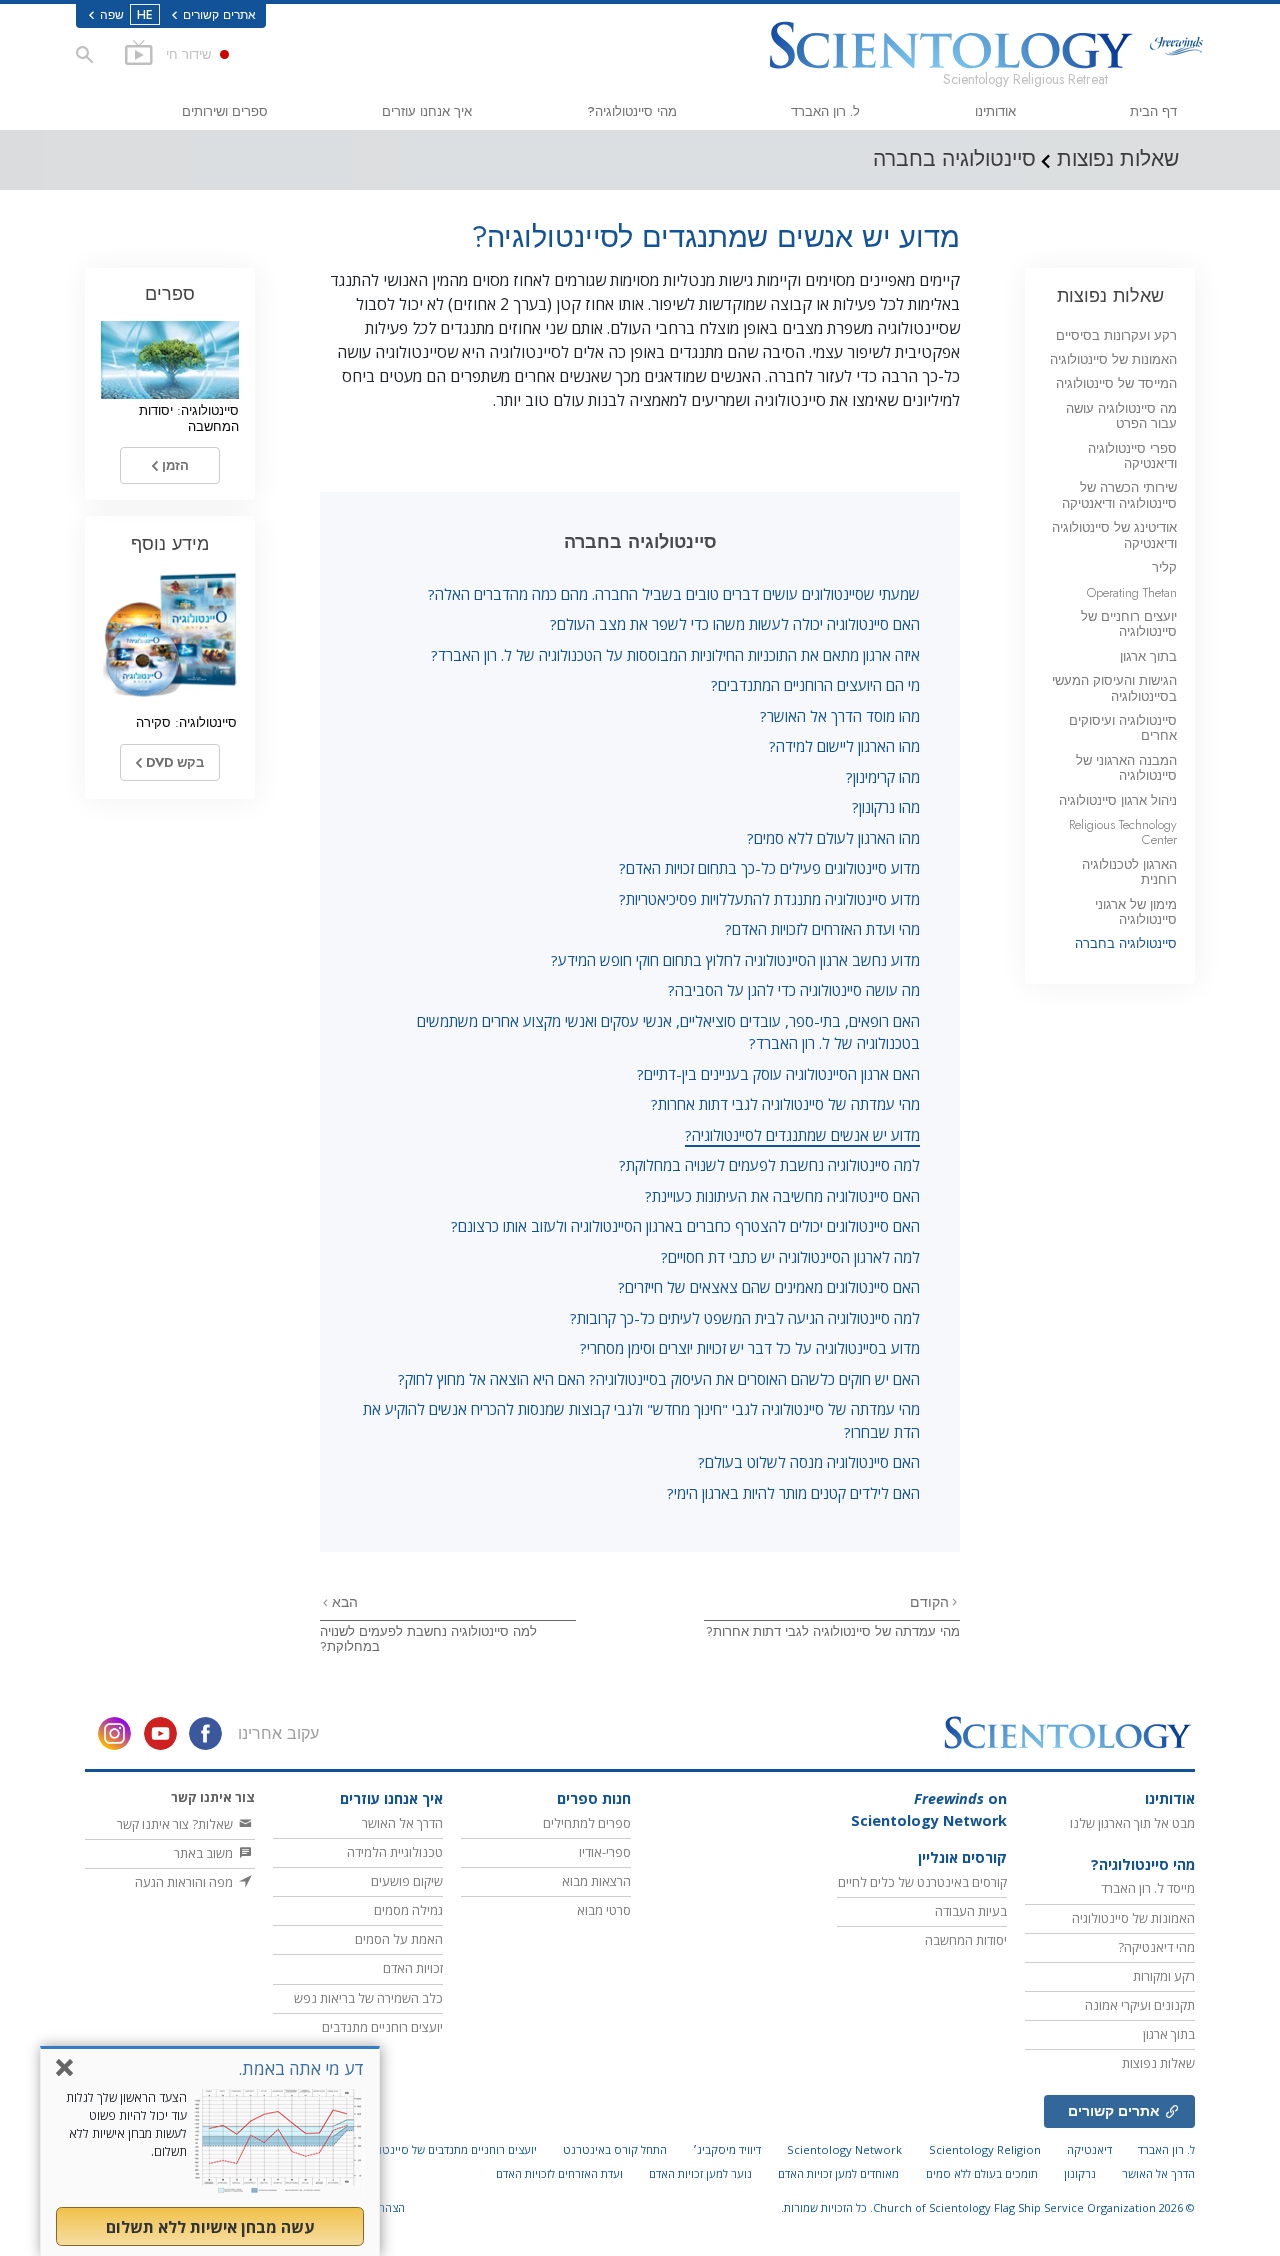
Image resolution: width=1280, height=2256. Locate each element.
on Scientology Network (929, 1809)
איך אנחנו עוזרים (427, 111)
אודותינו (995, 111)
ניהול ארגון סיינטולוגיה (1118, 800)
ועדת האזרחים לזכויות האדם (559, 2173)
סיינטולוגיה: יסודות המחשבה (189, 418)
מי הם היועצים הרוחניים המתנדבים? (815, 685)
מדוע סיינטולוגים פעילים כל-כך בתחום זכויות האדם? (769, 868)
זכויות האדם (413, 1968)
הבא (343, 1602)
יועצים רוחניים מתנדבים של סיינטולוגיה (446, 2149)
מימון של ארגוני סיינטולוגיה (1136, 912)
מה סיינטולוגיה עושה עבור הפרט (1121, 416)
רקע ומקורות (1164, 1976)
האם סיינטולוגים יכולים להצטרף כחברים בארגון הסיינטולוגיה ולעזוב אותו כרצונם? (685, 1226)
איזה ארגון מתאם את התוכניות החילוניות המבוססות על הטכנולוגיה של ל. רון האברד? (675, 655)
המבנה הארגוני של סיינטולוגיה (1126, 768)
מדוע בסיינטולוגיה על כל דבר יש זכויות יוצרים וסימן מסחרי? (750, 1348)
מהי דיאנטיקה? (1156, 1947)
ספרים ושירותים (225, 111)
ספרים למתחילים (587, 1823)
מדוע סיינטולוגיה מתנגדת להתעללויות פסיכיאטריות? (769, 899)
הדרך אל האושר (402, 1823)
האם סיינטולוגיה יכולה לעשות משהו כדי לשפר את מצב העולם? (735, 624)
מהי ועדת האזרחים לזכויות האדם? (822, 929)
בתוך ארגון (1148, 656)
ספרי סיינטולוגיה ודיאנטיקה (1132, 456)
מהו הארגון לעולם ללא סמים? (833, 838)
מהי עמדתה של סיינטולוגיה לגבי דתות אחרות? (785, 1104)
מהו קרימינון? (883, 777)
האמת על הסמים (399, 1939)
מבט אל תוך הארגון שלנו (1132, 1823)
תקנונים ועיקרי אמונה (1140, 2005)
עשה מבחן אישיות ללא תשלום (210, 2227)
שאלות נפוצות (1110, 295)
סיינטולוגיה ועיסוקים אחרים (1123, 728)
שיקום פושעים (407, 1881)
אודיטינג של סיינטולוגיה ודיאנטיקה (1114, 535)
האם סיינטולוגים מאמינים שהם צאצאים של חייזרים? (769, 1287)
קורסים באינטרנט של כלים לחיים (922, 1882)
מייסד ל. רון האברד (1148, 1888)
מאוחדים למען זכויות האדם (838, 2173)
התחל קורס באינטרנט (615, 2149)
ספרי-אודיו (605, 1852)
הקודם (929, 1602)
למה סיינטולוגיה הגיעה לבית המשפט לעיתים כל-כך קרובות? (745, 1318)
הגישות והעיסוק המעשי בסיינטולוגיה (1114, 688)
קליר (1164, 567)
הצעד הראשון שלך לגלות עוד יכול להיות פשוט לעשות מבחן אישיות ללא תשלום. (126, 2124)
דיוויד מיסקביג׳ (727, 2149)
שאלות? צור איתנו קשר (176, 1824)
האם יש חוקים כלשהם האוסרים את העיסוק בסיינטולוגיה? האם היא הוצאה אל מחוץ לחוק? (659, 1379)
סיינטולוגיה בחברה (1126, 943)
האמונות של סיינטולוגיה (1113, 359)
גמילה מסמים (408, 1910)
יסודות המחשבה (966, 1940)
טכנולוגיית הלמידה (395, 1852)
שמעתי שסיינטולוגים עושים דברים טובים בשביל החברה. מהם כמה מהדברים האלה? (674, 594)
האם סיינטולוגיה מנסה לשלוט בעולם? (809, 1462)
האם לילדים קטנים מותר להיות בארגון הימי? (793, 1493)
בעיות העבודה (971, 1911)
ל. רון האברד (825, 111)
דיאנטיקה (1089, 2149)
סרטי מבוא (604, 1910)
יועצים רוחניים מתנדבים (382, 2027)
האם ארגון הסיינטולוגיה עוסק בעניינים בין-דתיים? (778, 1074)
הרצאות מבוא (596, 1881)
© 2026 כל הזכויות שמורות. (988, 2207)
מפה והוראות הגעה (185, 1882)
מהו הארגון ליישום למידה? (844, 746)
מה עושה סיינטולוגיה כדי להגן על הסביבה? (794, 990)
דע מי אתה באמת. (301, 2068)
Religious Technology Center (1123, 832)
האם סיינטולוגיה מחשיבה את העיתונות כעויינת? (782, 1196)
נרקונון (1080, 2173)
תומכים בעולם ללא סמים (982, 2173)
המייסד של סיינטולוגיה (1116, 383)
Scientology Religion (985, 2149)
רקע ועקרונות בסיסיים (1116, 335)
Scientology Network (844, 2149)
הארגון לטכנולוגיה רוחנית (1129, 872)
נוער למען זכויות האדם (700, 2173)
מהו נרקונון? (886, 807)
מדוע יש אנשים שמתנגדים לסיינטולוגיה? (802, 1135)
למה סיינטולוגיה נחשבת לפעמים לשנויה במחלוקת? (769, 1165)
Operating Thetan (1132, 592)
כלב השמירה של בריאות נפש (368, 1998)
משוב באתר (205, 1853)
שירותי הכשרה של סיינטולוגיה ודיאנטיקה (1119, 495)
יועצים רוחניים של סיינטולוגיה (1129, 624)
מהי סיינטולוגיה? (632, 111)
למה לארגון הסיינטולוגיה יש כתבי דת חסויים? (790, 1257)
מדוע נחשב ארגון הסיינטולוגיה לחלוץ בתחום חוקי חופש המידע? (735, 960)
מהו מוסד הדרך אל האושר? (840, 716)
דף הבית (1153, 111)
